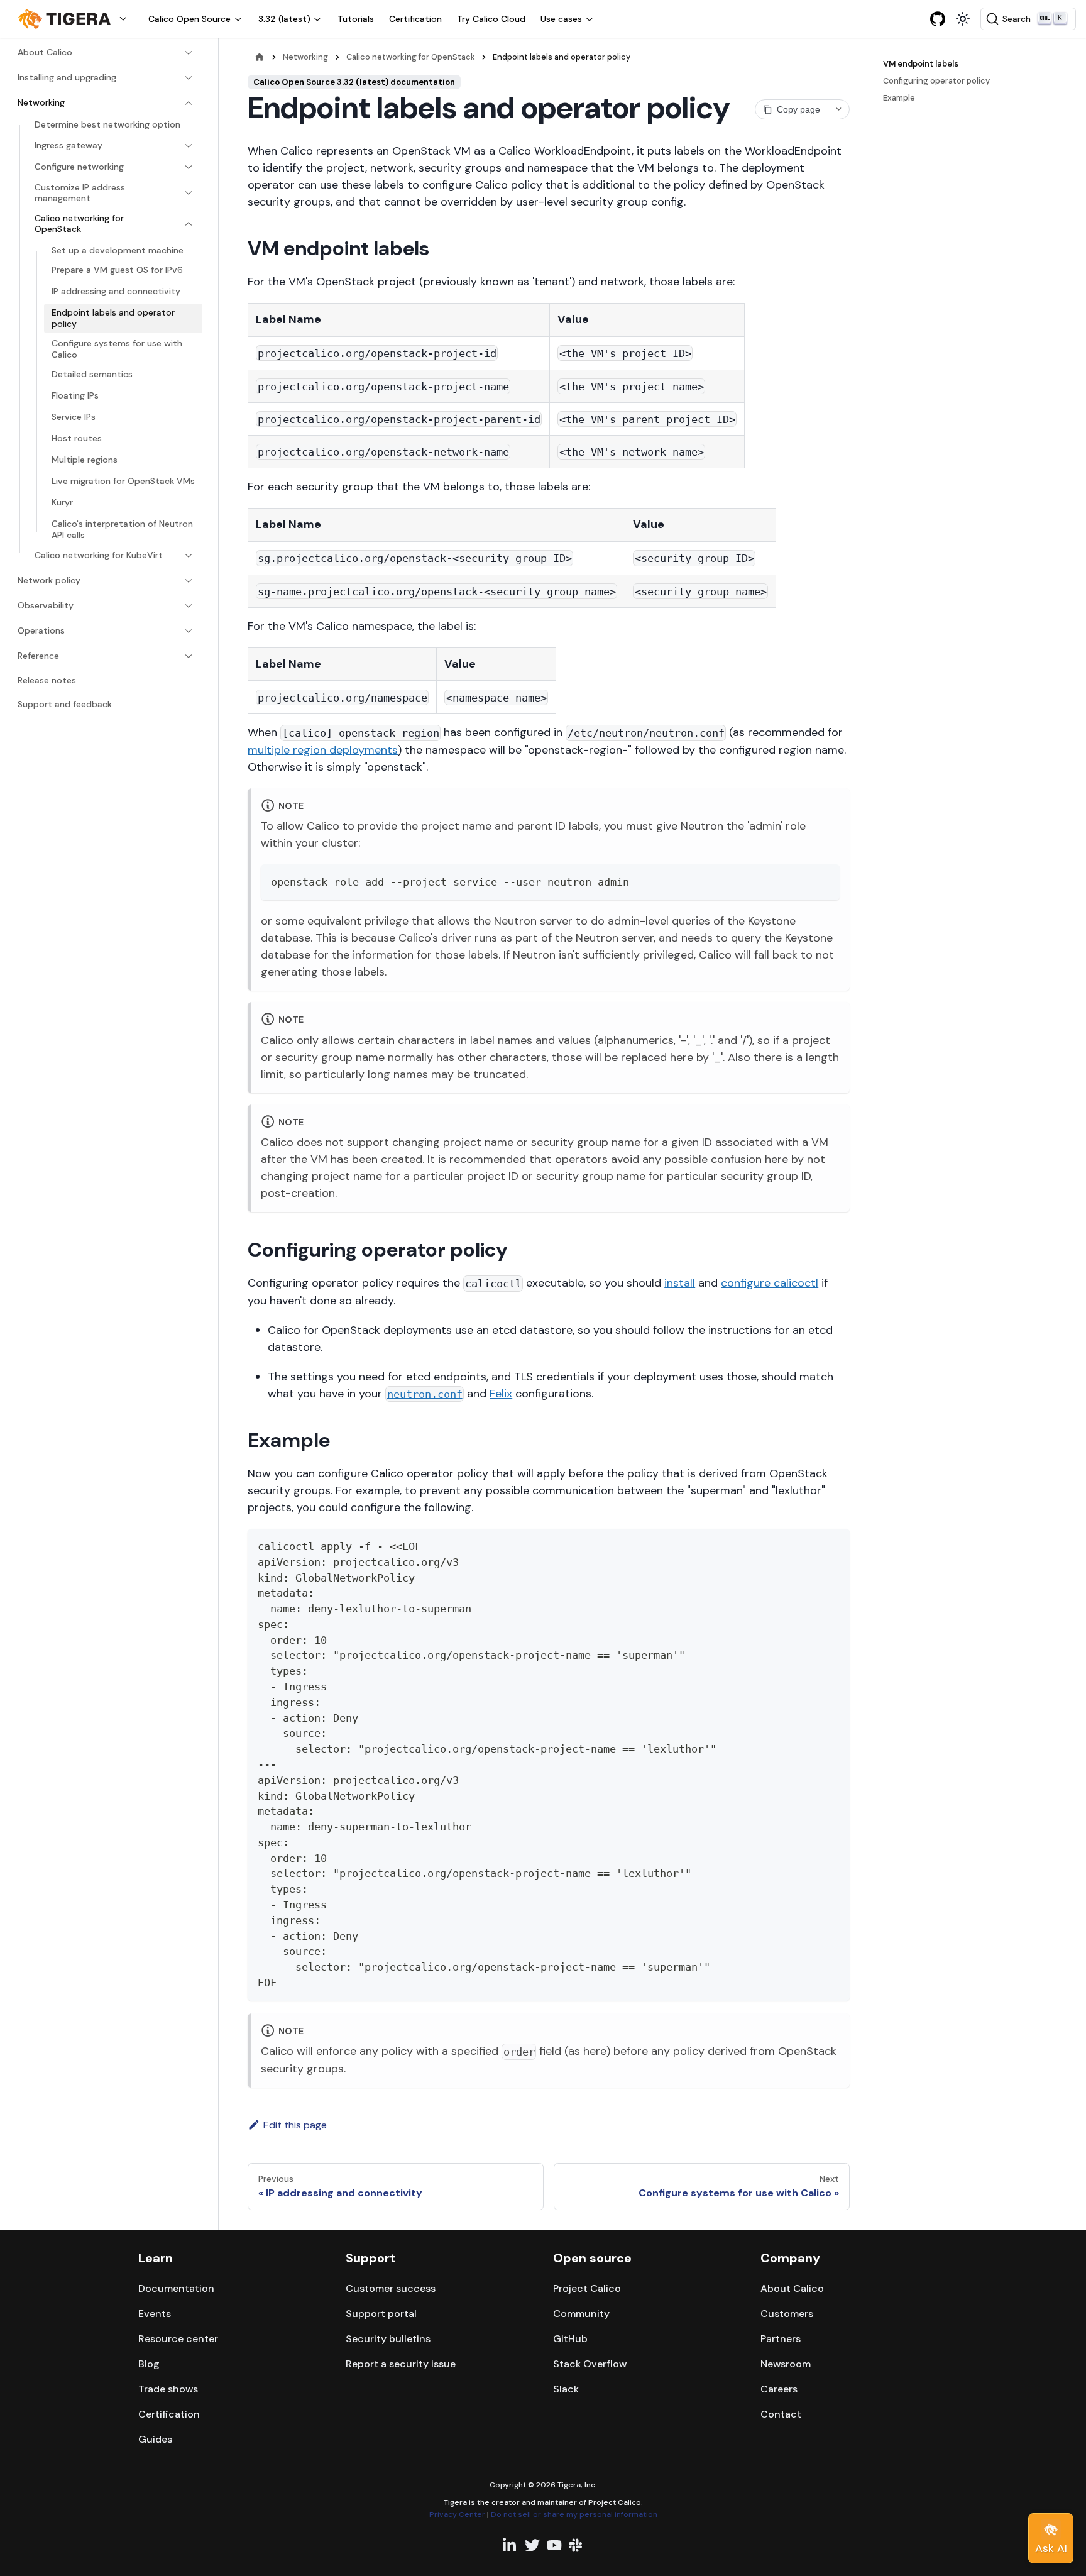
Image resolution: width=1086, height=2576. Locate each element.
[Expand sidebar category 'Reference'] (189, 656)
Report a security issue (401, 2364)
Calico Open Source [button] (189, 19)
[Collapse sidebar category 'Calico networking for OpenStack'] (189, 224)
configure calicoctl (770, 1283)
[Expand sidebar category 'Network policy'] (189, 581)
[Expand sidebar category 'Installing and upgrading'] (189, 78)
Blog (149, 2364)
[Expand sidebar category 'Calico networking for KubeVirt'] (189, 556)
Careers (779, 2389)
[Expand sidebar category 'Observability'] (189, 606)
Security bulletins (388, 2339)
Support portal (381, 2314)
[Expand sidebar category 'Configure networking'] (189, 167)
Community (581, 2314)
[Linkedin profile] (510, 2545)
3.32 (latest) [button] (284, 19)
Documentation (176, 2288)
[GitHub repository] (938, 19)
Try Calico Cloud (491, 19)
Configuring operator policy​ (936, 81)
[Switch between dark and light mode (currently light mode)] (963, 19)
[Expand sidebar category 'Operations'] (189, 631)
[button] (75, 19)
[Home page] (260, 57)
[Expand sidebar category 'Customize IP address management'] (189, 193)
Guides (155, 2439)
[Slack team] (576, 2545)
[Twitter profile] (532, 2545)
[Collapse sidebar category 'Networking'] (189, 103)
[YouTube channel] (554, 2545)
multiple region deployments (323, 750)
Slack (566, 2389)
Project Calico (587, 2288)
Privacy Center (457, 2514)
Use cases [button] (561, 19)
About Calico (792, 2288)
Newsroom (786, 2364)
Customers (787, 2314)
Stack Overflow (590, 2364)
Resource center (178, 2339)
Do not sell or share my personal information (574, 2514)
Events (155, 2314)
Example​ (899, 98)
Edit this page (295, 2125)
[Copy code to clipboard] (824, 880)
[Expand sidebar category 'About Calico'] (189, 53)
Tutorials (356, 19)
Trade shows (168, 2389)
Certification (415, 19)
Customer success (391, 2288)
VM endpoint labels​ (921, 64)
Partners (781, 2339)
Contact (781, 2414)
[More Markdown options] (838, 109)
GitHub (570, 2339)
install (680, 1283)
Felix (501, 1394)
